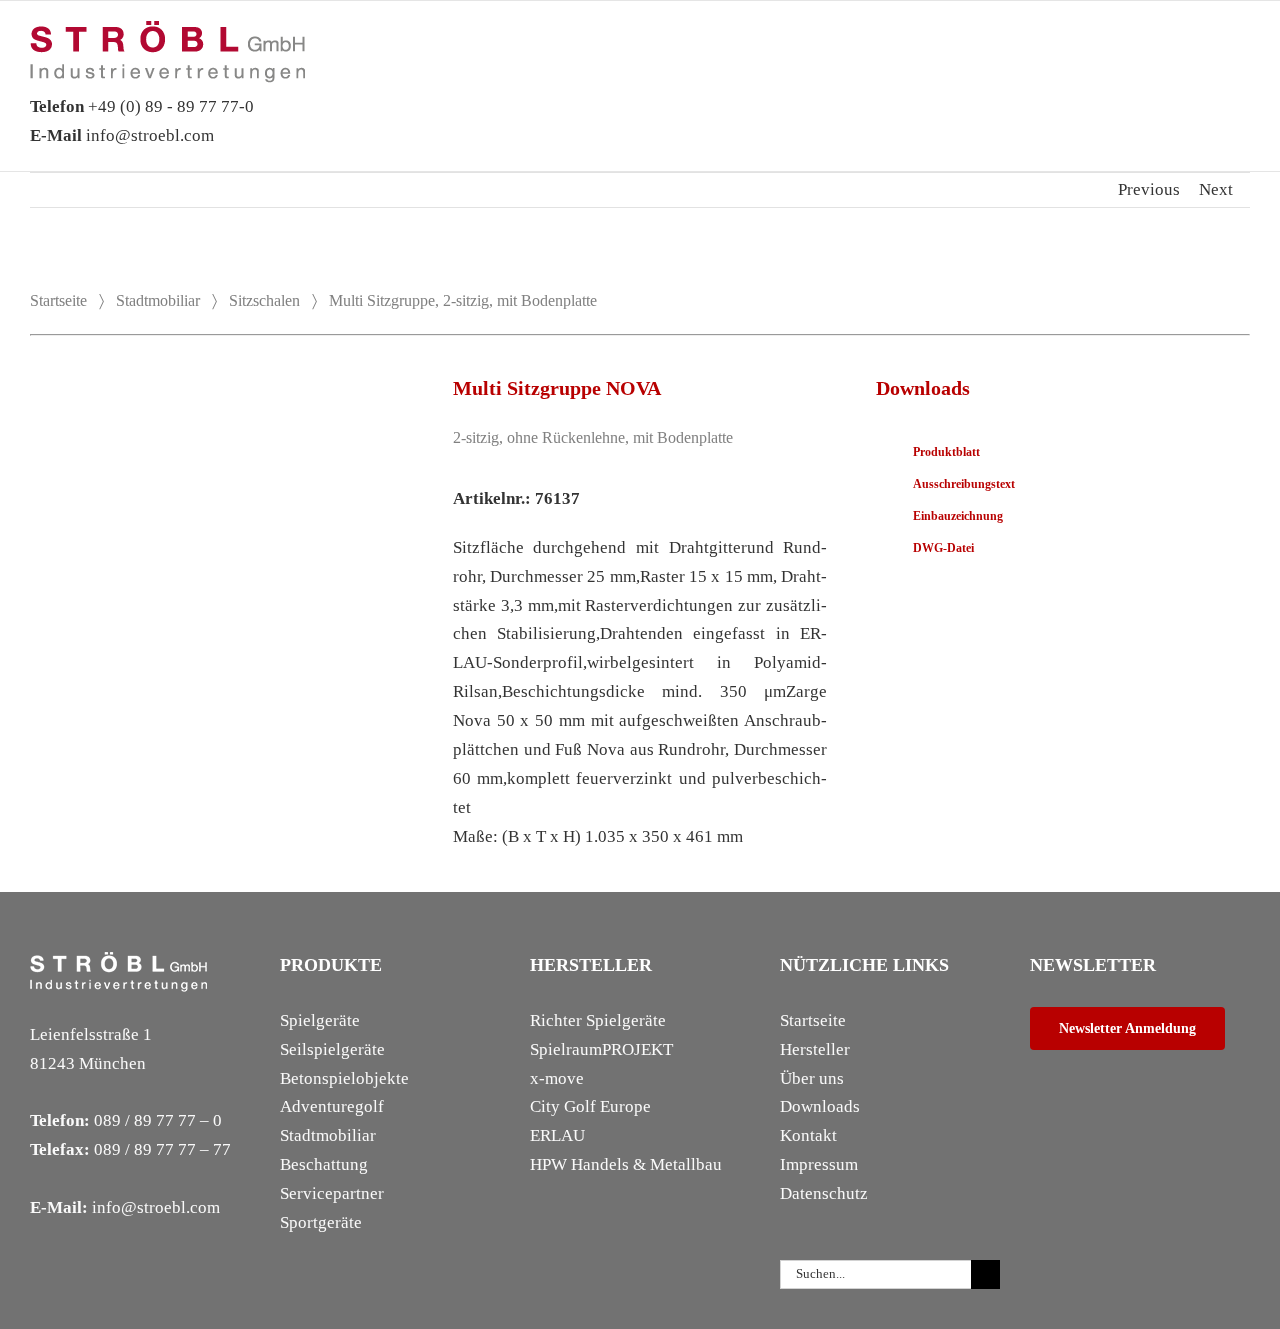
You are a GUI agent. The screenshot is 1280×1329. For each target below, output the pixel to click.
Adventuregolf (332, 1106)
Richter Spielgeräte (598, 1020)
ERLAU (557, 1135)
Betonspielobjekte (344, 1078)
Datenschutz (824, 1193)
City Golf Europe (590, 1106)
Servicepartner (332, 1193)
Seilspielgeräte (332, 1049)
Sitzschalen (264, 300)
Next (1216, 189)
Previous (1149, 189)
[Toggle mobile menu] (1242, 51)
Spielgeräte (320, 1020)
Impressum (819, 1164)
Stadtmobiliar (158, 300)
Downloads (820, 1106)
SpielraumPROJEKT (601, 1049)
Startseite (58, 300)
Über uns (812, 1078)
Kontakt (808, 1135)
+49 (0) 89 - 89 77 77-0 (142, 106)
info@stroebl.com (122, 135)
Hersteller (815, 1049)
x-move (557, 1078)
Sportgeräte (321, 1222)
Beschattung (324, 1164)
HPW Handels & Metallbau (626, 1164)
